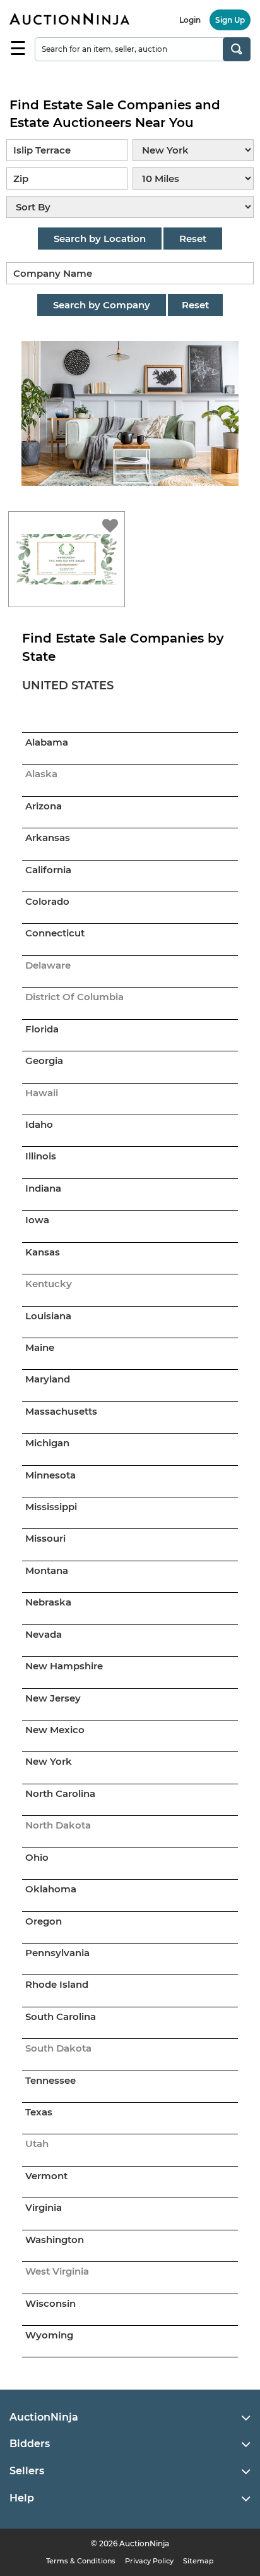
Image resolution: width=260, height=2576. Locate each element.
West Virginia (57, 2271)
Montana (47, 1570)
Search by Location (100, 239)
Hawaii (42, 1093)
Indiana (43, 1188)
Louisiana (48, 1316)
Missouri (45, 1538)
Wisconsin (50, 2303)
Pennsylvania (57, 1953)
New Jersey (53, 1698)
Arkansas (48, 838)
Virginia (44, 2207)
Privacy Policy (149, 2561)
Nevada (44, 1634)
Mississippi (51, 1507)
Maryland (48, 1379)
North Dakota (58, 1825)
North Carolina (60, 1793)
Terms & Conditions (81, 2561)
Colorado (47, 901)
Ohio (37, 1857)
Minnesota (50, 1475)
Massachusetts (61, 1411)
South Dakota (58, 2048)
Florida (42, 1029)
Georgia (44, 1061)
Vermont (46, 2176)
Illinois (41, 1156)
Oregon (44, 1921)
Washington (55, 2240)
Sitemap (198, 2561)
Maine (40, 1347)
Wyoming (49, 2335)
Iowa (37, 1220)
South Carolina (61, 2017)
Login (190, 20)
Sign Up (230, 20)
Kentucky (49, 1284)
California (48, 870)
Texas (39, 2112)
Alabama (47, 742)
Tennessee (50, 2080)
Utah (37, 2144)
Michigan (47, 1443)
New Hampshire (64, 1666)
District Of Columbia (74, 997)
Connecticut (55, 933)
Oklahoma (51, 1889)
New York (49, 1761)
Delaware (48, 965)
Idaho (39, 1124)
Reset (193, 239)
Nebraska (48, 1602)
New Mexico (55, 1730)
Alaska (41, 774)
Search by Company (102, 305)
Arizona (44, 806)
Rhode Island (57, 1984)
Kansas (43, 1252)
